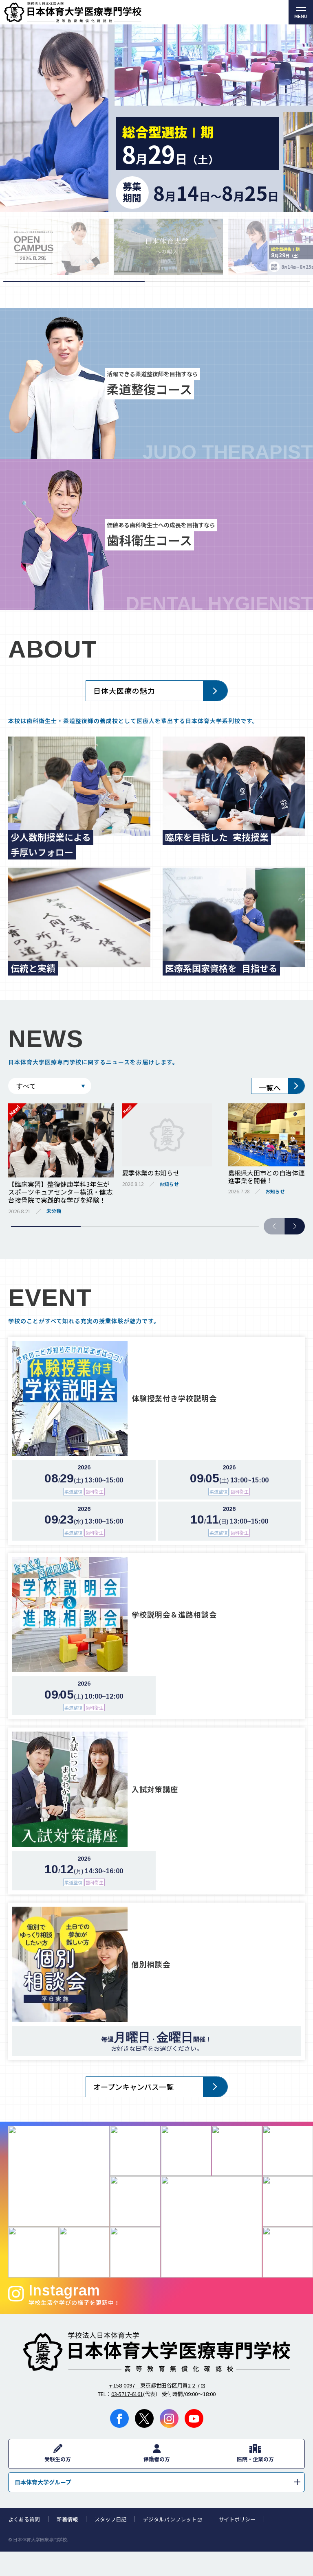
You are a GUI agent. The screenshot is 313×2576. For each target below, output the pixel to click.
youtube (194, 2418)
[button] (295, 1226)
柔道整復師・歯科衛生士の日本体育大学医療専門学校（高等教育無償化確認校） (144, 12)
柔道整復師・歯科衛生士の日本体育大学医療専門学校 (156, 2352)
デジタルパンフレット (170, 2519)
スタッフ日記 (110, 2519)
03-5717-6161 (127, 2394)
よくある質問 (24, 2519)
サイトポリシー (237, 2519)
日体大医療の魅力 (124, 691)
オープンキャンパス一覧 (133, 2087)
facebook (119, 2418)
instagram (169, 2418)
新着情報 (67, 2519)
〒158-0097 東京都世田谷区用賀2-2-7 (154, 2385)
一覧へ (270, 1087)
